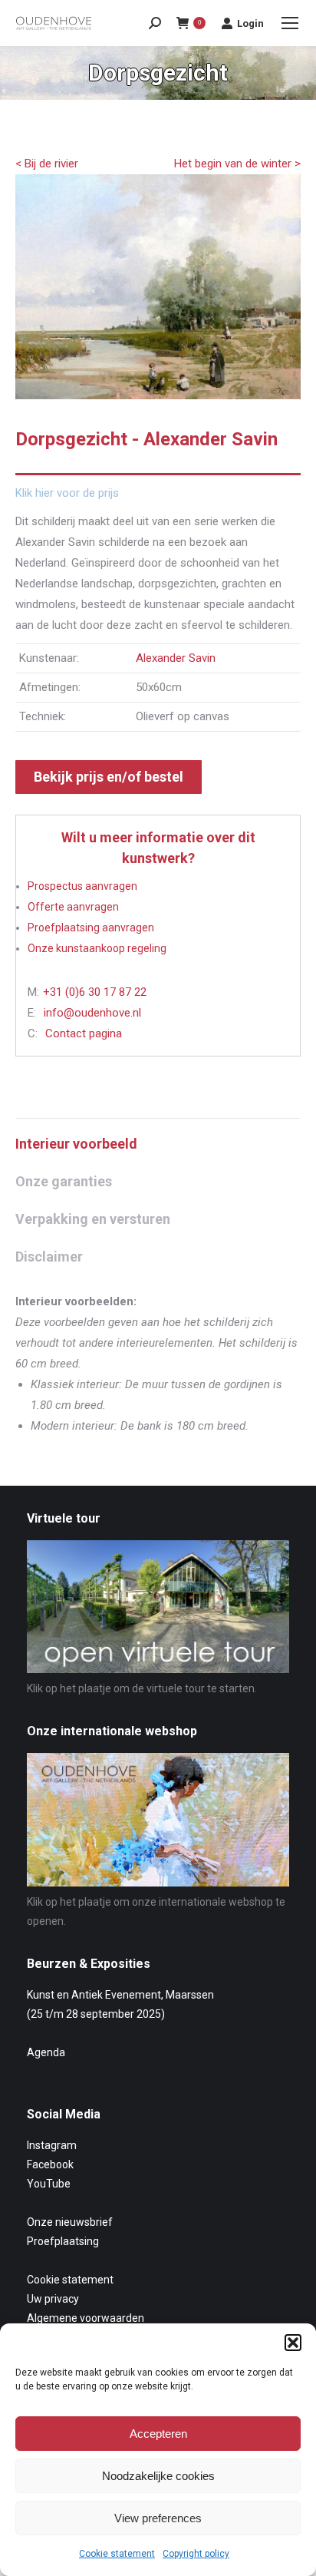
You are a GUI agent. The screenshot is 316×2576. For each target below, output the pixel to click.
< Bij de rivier (47, 164)
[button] (293, 2343)
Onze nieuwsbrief (70, 2222)
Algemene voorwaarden (86, 2318)
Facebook (50, 2164)
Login (250, 23)
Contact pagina (84, 1033)
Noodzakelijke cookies (158, 2476)
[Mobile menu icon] (290, 23)
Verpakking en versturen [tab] (93, 1219)
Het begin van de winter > (237, 164)
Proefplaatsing (63, 2241)
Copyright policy (196, 2554)
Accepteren (158, 2434)
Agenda (46, 2052)
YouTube (49, 2184)
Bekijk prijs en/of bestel (109, 777)
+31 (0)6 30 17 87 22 (95, 992)
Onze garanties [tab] (64, 1181)
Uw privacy (53, 2299)
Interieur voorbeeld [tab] (76, 1144)
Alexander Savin (176, 658)
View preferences (158, 2518)
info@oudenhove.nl (92, 1013)
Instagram (52, 2145)
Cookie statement (117, 2554)
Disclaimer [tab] (49, 1257)
